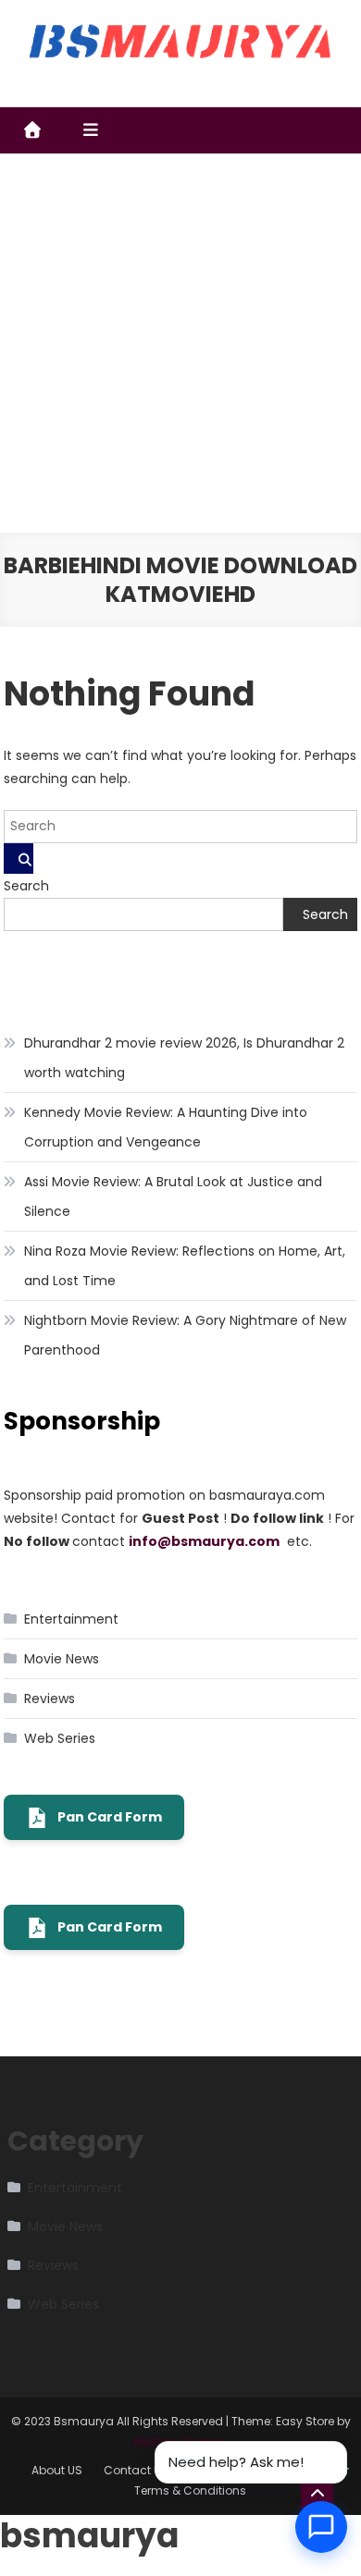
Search (26, 886)
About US (57, 2470)
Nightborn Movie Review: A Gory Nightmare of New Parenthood (185, 1335)
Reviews (50, 1699)
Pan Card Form (110, 1817)
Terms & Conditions (190, 2490)
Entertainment (71, 1619)
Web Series (60, 1738)
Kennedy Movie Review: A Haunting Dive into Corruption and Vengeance (166, 1127)
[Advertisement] (180, 343)
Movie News (62, 1659)
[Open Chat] (321, 2527)
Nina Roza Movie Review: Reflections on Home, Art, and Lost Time (185, 1266)
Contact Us (136, 2470)
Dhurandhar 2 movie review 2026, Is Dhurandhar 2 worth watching (184, 1058)
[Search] (19, 859)
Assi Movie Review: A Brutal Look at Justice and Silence (173, 1196)
